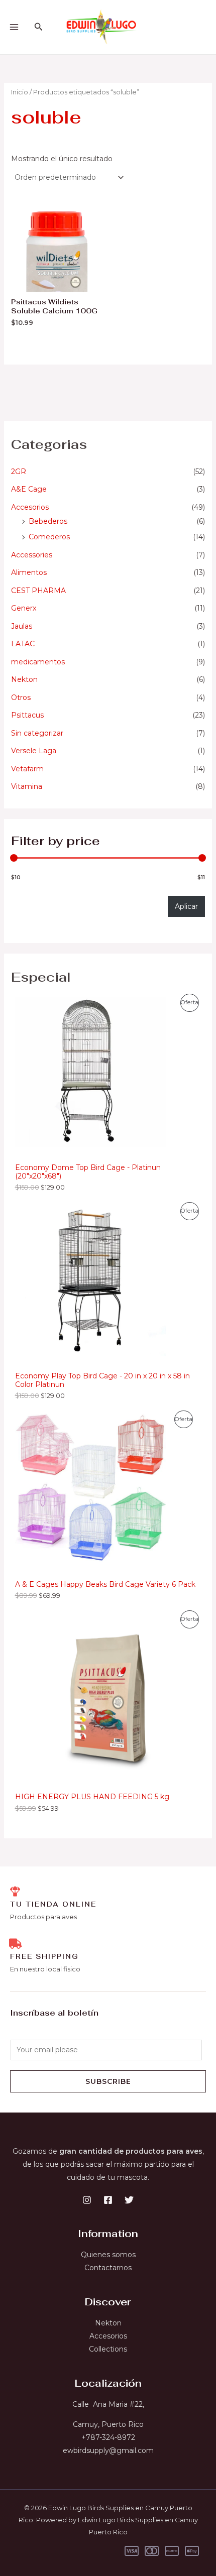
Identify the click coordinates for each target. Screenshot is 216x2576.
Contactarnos (108, 2268)
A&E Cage (29, 489)
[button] (39, 27)
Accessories (32, 555)
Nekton (24, 679)
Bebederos (48, 521)
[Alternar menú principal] (14, 27)
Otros (21, 697)
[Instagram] (87, 2200)
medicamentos (38, 662)
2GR (19, 472)
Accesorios (30, 507)
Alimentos (29, 572)
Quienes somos (108, 2255)
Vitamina (27, 786)
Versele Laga (34, 751)
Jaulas (22, 626)
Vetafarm (27, 769)
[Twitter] (129, 2200)
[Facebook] (108, 2200)
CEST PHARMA (38, 591)
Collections (108, 2349)
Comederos (49, 537)
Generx (24, 608)
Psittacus (27, 715)
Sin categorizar (37, 733)
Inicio (20, 92)
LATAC (23, 644)
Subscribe (108, 2081)
